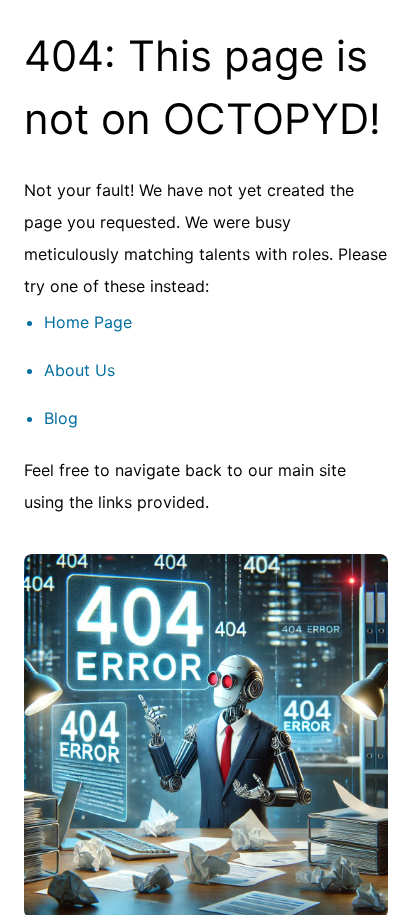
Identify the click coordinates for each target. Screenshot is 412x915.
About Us (79, 370)
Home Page (88, 322)
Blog (61, 418)
